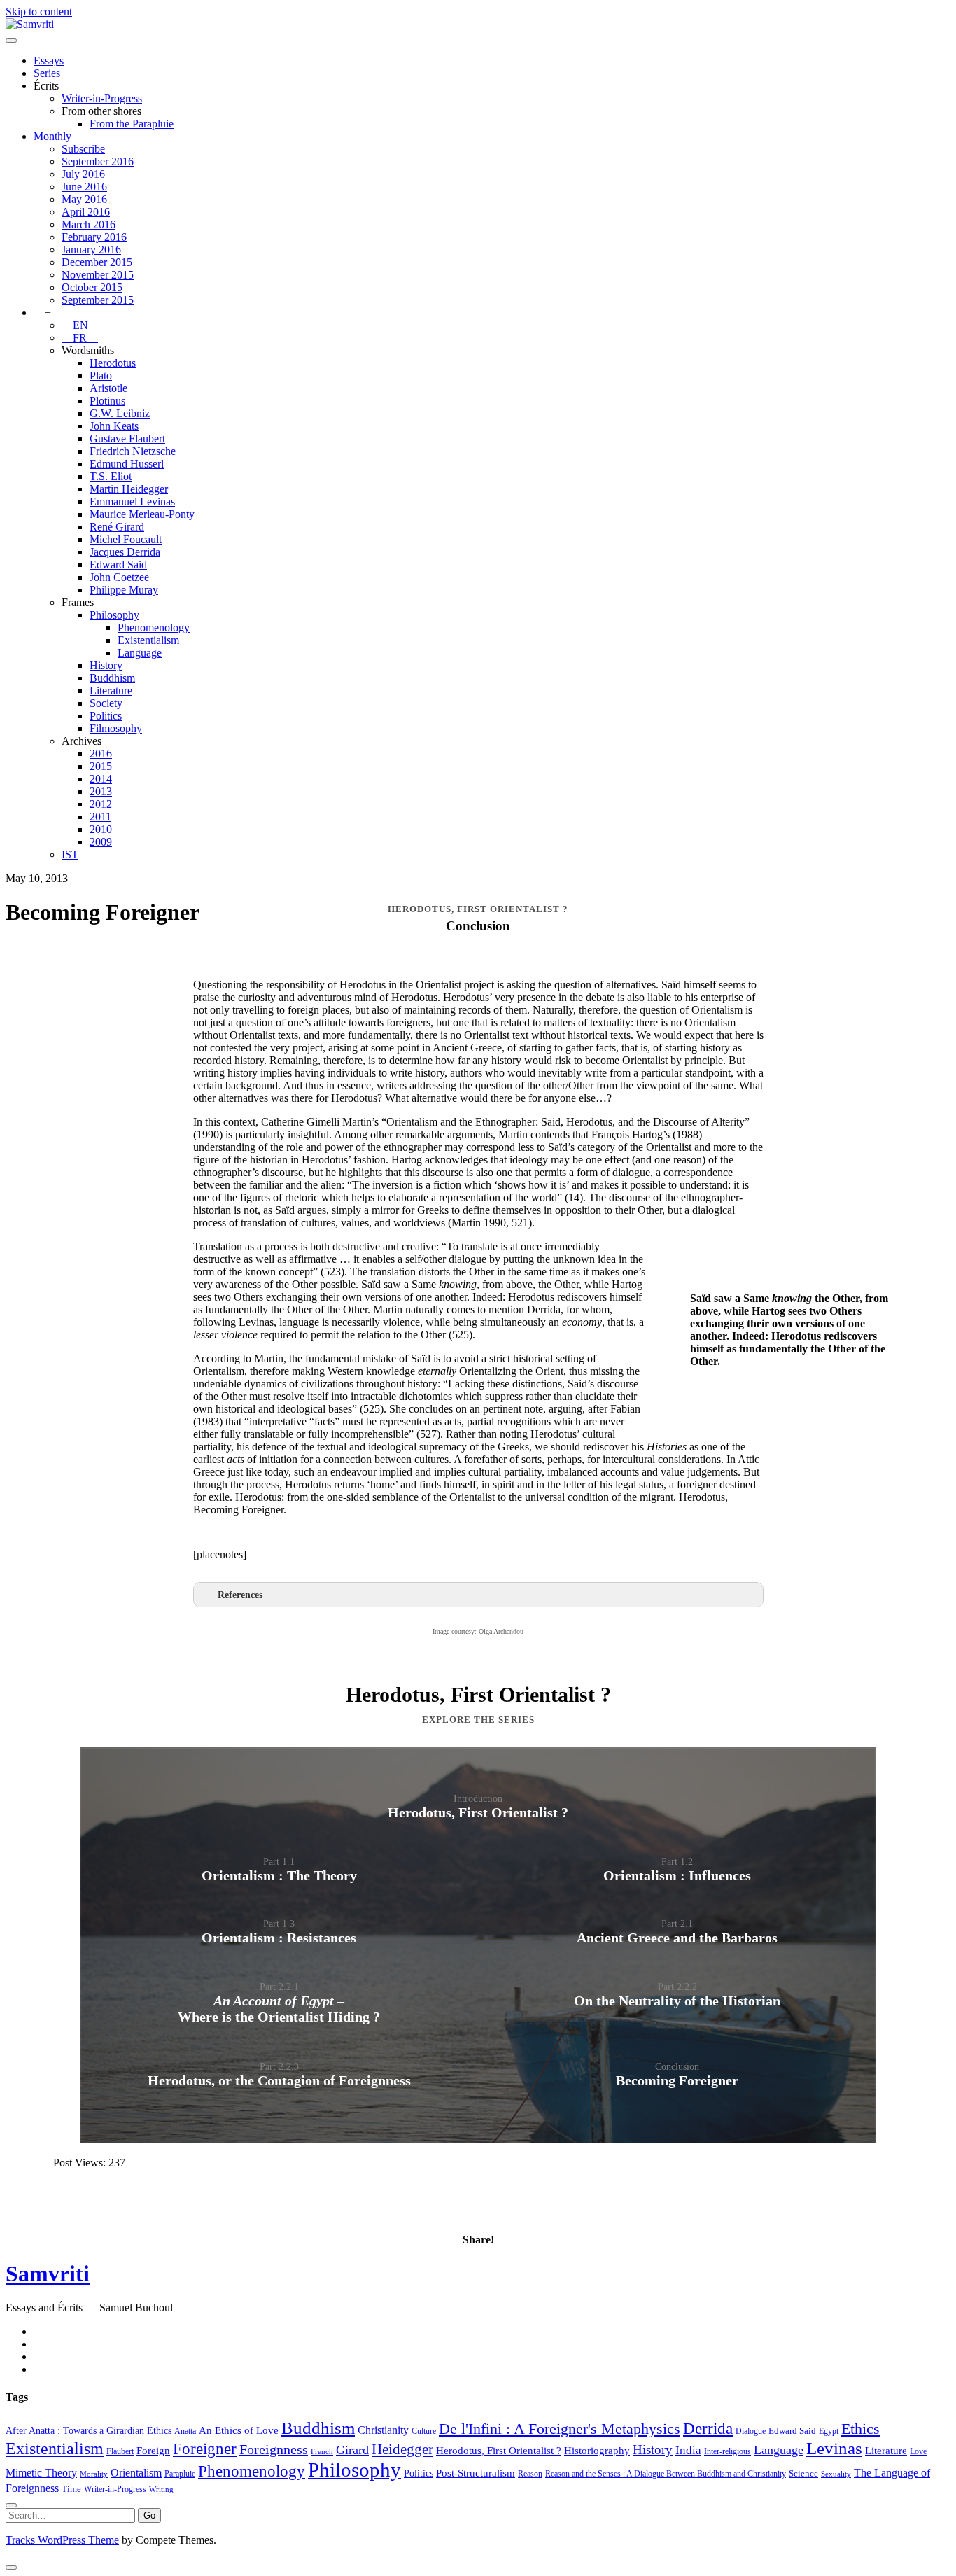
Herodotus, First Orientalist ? (478, 1812)
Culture (424, 2431)
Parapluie (180, 2474)
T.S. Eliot (111, 476)
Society (106, 703)
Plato (101, 376)
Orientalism (136, 2473)
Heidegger (402, 2449)
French (322, 2452)
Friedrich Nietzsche (133, 451)
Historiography (597, 2450)
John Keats (114, 426)
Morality (94, 2474)
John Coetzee (119, 577)
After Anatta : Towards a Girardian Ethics (89, 2430)
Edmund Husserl (127, 464)
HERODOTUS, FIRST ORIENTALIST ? (478, 909)
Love (918, 2451)
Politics (106, 716)
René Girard (117, 527)
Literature (111, 691)
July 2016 (83, 174)
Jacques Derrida (125, 552)
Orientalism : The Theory (279, 1875)
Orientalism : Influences (677, 1875)
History (106, 665)
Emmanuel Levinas (132, 502)
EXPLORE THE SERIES (478, 1720)
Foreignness (274, 2449)
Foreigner (205, 2449)
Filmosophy (116, 728)
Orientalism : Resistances (279, 1938)
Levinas (834, 2448)
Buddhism (112, 678)
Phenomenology (154, 628)
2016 (101, 754)
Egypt (829, 2431)
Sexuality (836, 2474)
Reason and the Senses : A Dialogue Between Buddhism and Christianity (666, 2474)
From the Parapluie (132, 124)
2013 (101, 791)
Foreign (153, 2450)
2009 (101, 842)
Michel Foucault (126, 539)
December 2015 (97, 262)
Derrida (708, 2428)
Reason (530, 2474)
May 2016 (84, 199)
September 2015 (98, 300)
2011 (100, 817)
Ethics (860, 2429)
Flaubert (120, 2451)
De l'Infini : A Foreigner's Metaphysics (560, 2429)
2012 (101, 804)
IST (70, 854)
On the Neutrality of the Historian (677, 2001)
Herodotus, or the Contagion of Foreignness (279, 2080)
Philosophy (114, 615)
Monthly (52, 136)
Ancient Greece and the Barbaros (677, 1938)
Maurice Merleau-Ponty (142, 514)
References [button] (240, 1595)
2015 (101, 766)
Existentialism (148, 640)
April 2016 (86, 212)
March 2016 (89, 224)
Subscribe (83, 149)
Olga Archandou (501, 1631)
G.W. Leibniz (120, 413)
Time (71, 2489)
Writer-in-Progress (102, 98)
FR (80, 338)
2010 (101, 829)
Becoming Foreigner (677, 2080)
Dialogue (751, 2431)
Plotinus (107, 401)
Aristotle (108, 388)
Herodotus (113, 363)
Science (803, 2473)
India (688, 2450)
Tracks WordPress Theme (62, 2540)
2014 (101, 779)
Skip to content (39, 12)
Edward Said (118, 565)
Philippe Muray (124, 590)
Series (47, 73)
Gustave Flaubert (127, 439)
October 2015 (92, 287)
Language (140, 653)
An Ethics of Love (239, 2430)
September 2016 (98, 161)
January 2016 (91, 250)
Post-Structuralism (476, 2473)
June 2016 (84, 187)
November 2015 (98, 275)
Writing (161, 2490)
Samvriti (48, 2274)
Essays (49, 61)
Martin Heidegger (129, 489)
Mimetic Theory (41, 2473)
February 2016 (94, 237)
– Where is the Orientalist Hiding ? (279, 2009)
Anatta (185, 2431)
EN (80, 325)
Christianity (383, 2430)
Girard (352, 2450)
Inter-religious (727, 2451)
